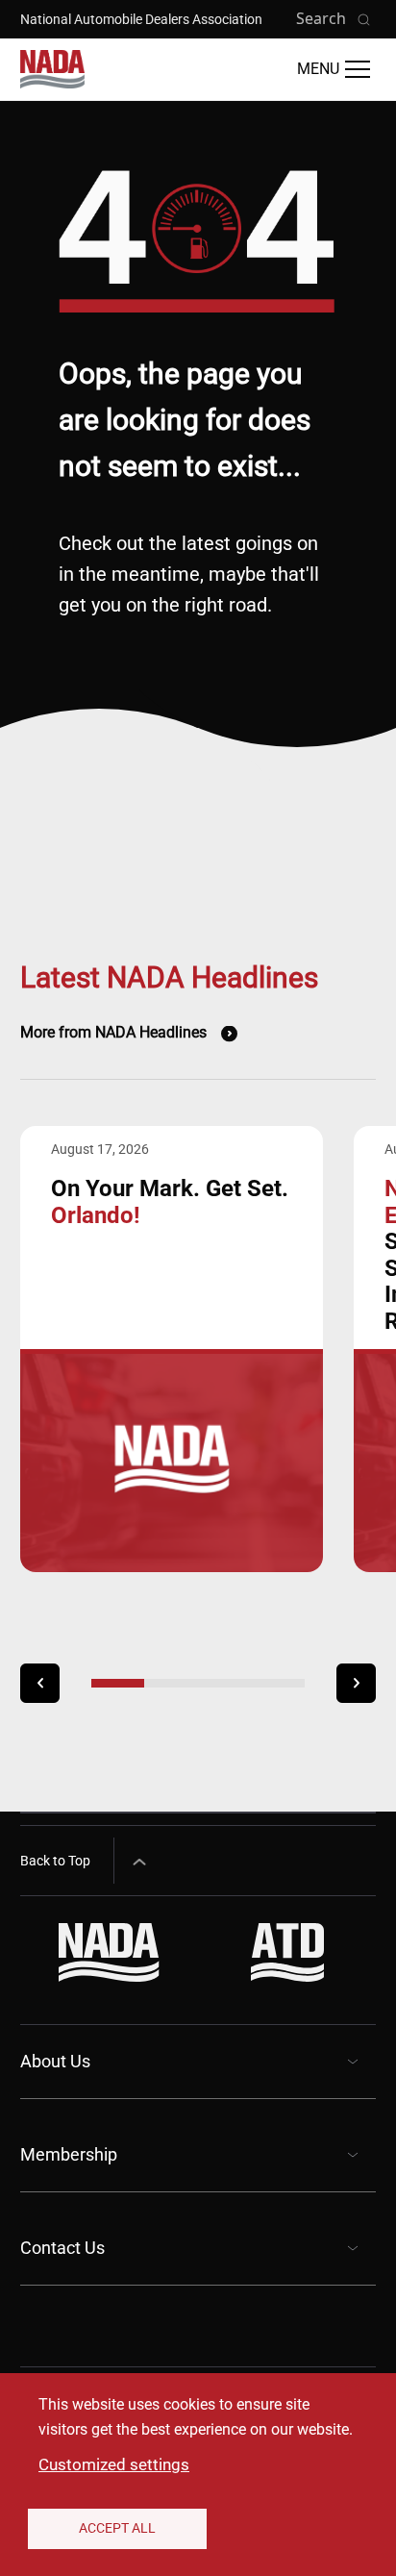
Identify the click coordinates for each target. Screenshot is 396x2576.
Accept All (117, 2528)
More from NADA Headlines (113, 1032)
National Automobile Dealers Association (141, 19)
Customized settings (114, 2464)
